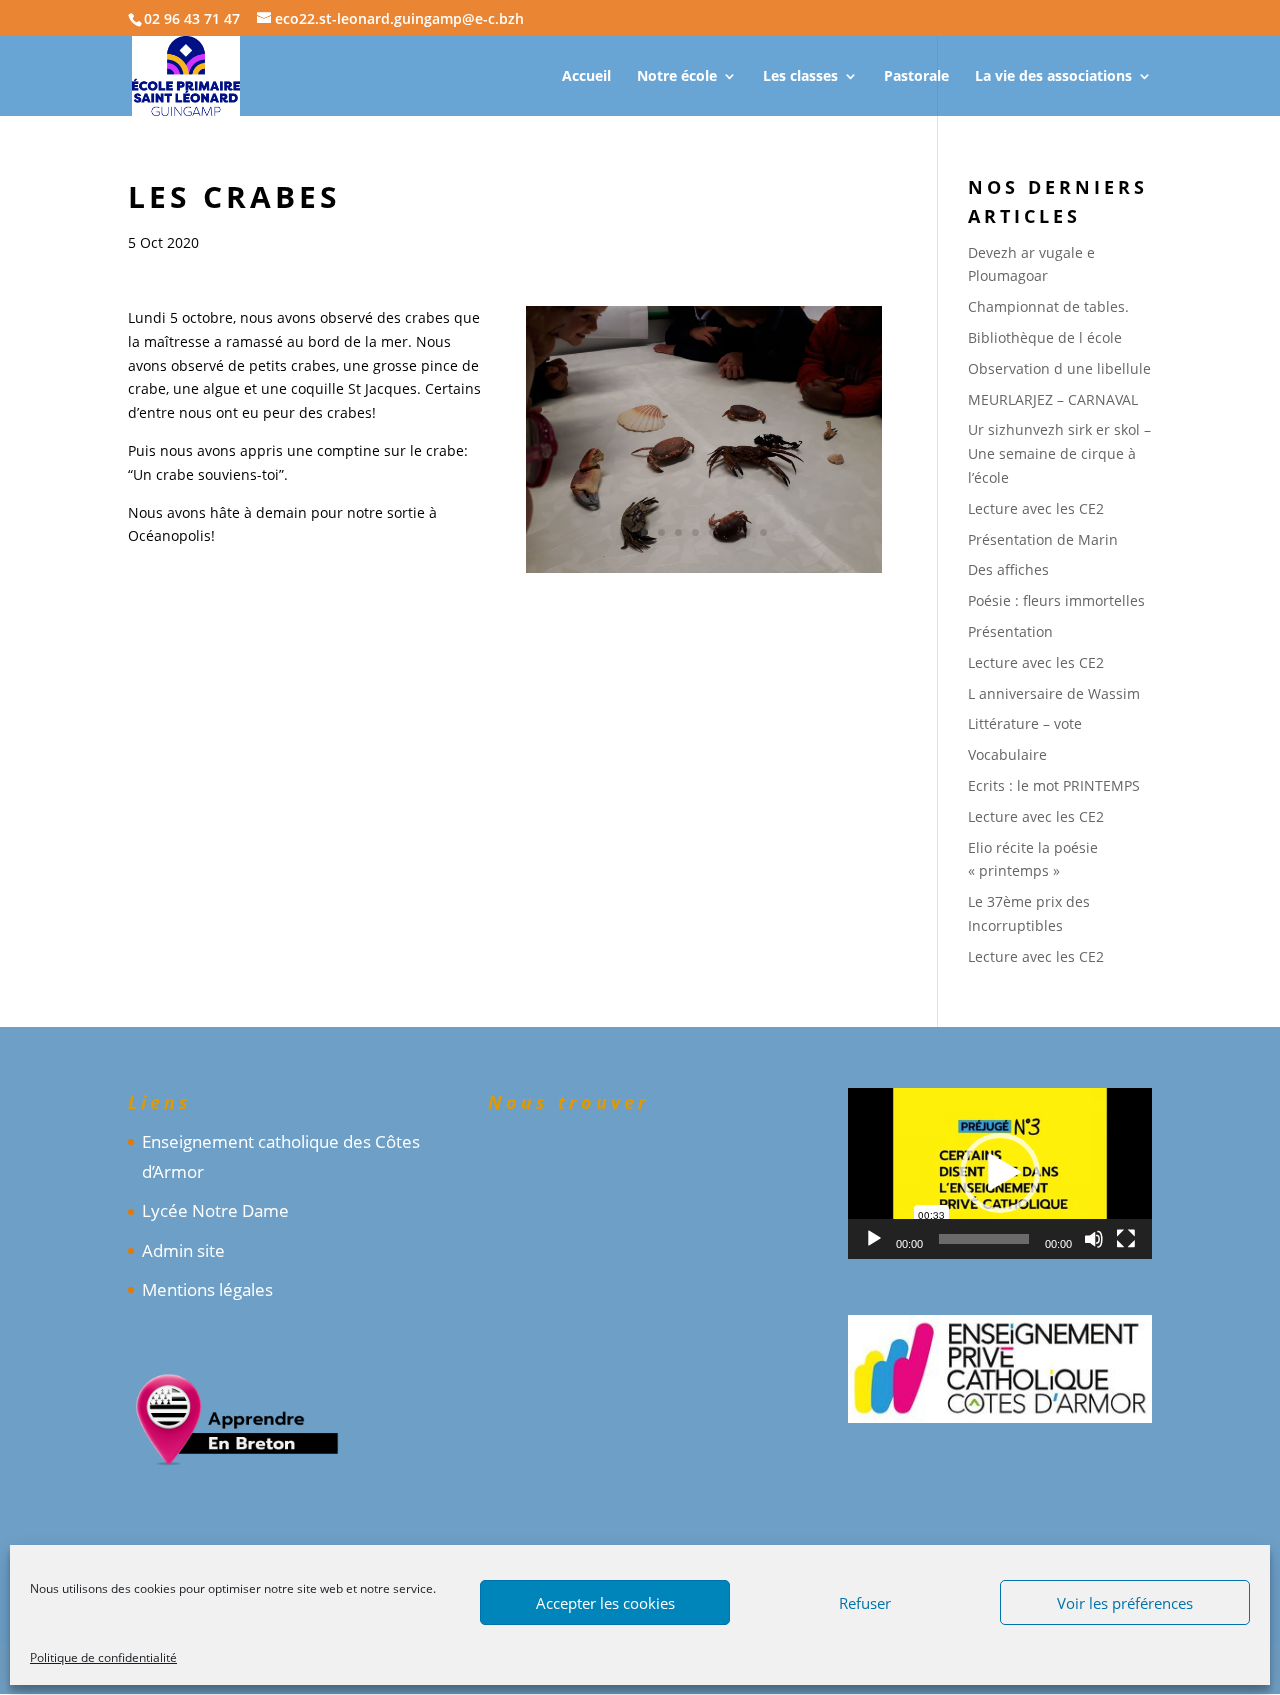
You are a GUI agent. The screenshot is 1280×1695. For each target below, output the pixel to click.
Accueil (586, 77)
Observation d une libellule (1059, 368)
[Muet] (1094, 1239)
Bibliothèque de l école (1045, 337)
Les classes (800, 77)
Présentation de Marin (1043, 539)
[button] (1000, 1173)
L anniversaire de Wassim (1054, 693)
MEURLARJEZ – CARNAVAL (1053, 399)
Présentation (1010, 631)
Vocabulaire (1007, 754)
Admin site (183, 1250)
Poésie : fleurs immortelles (1056, 600)
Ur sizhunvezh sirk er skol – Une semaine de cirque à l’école (1059, 453)
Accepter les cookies (605, 1603)
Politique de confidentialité (103, 1657)
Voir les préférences (1125, 1603)
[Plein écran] (1126, 1239)
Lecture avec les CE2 (1036, 508)
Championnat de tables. (1048, 306)
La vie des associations (1053, 77)
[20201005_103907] (704, 572)
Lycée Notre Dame (215, 1210)
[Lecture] (874, 1239)
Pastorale (916, 77)
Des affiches (1008, 569)
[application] (1000, 1173)
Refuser (865, 1603)
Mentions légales (207, 1289)
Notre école (677, 77)
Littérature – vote (1025, 723)
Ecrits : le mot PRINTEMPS (1054, 785)
